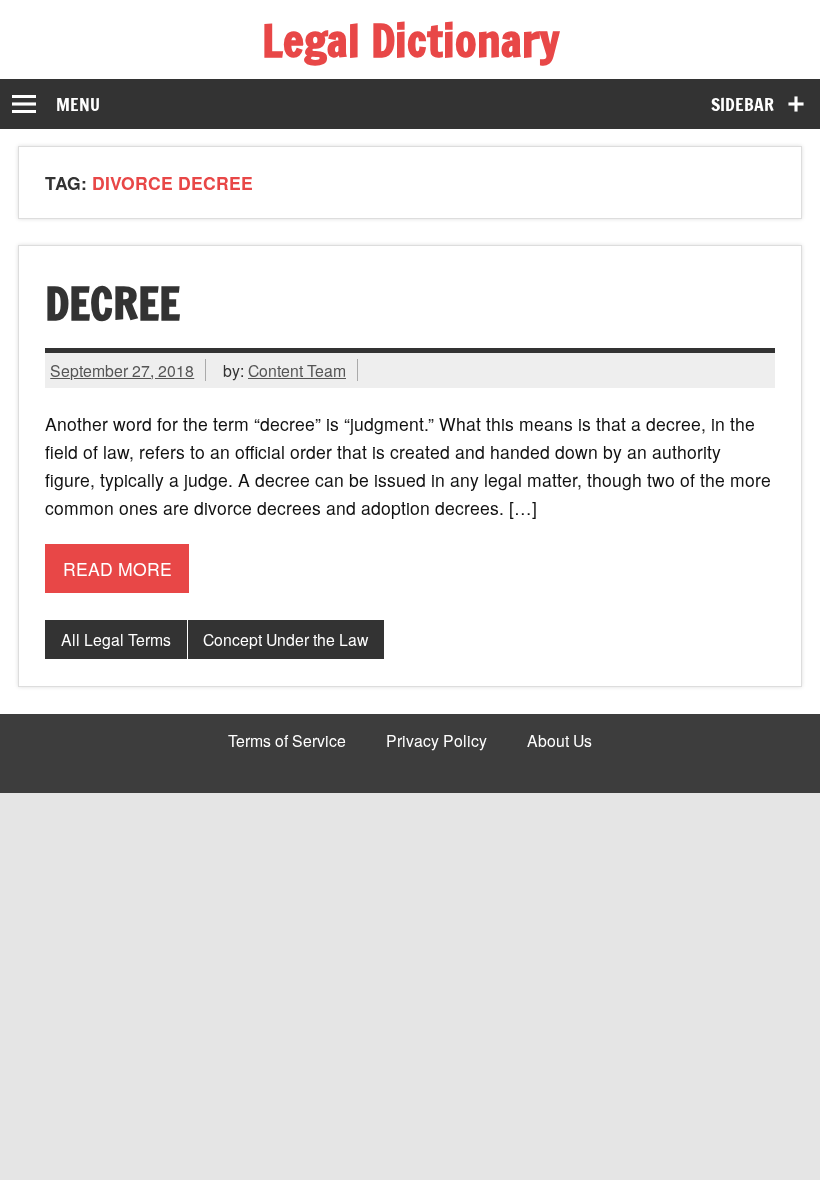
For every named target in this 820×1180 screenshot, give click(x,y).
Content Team (297, 370)
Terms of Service (287, 741)
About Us (559, 741)
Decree (112, 303)
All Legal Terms (116, 639)
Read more (117, 568)
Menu (78, 104)
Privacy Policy (436, 741)
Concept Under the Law (285, 639)
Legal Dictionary (410, 40)
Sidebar (742, 104)
